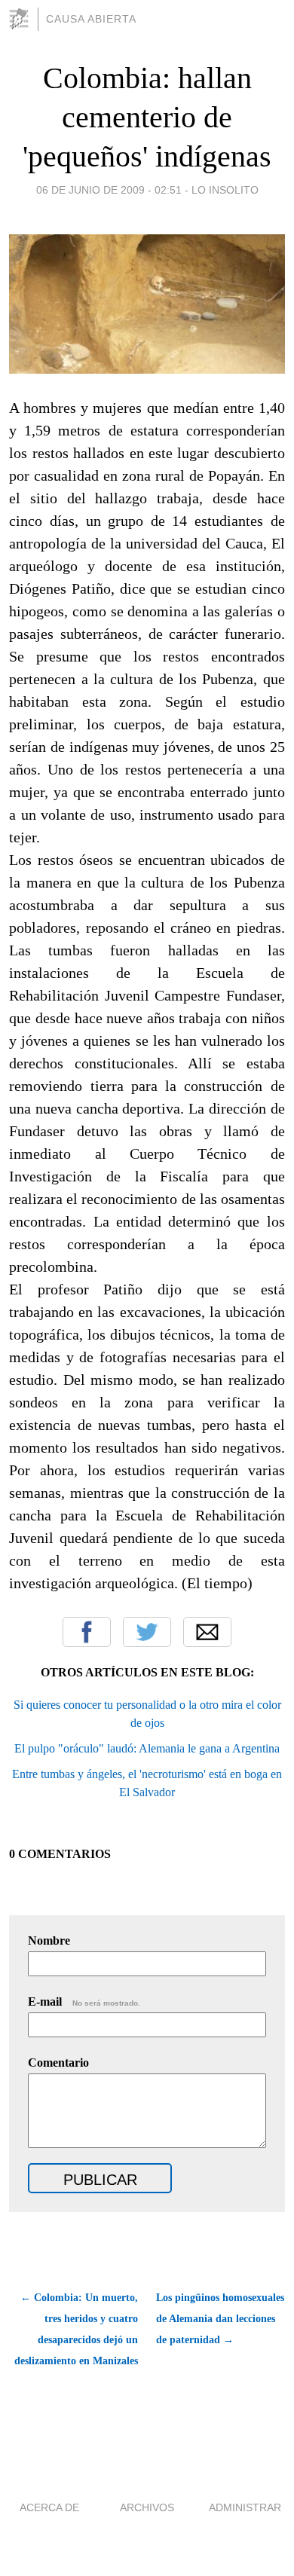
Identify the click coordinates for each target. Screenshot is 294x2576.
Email (207, 1632)
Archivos (147, 2507)
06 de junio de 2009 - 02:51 (109, 190)
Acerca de (49, 2507)
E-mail (84, 2002)
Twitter (147, 1632)
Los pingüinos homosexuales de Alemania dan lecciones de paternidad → (220, 2319)
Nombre (49, 1940)
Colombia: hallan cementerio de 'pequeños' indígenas (147, 117)
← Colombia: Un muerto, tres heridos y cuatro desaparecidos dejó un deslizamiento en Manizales (76, 2329)
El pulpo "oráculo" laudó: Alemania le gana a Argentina (147, 1748)
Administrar (245, 2507)
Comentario (58, 2063)
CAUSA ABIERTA (91, 19)
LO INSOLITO (225, 190)
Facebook (87, 1632)
